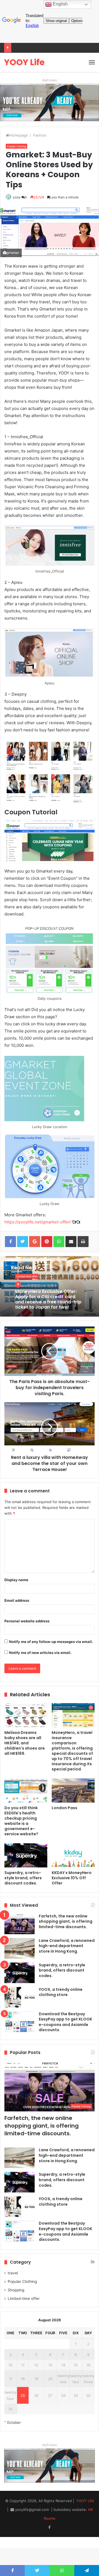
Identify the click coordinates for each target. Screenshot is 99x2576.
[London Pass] (73, 1791)
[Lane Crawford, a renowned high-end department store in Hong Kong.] (20, 1948)
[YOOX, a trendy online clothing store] (20, 1997)
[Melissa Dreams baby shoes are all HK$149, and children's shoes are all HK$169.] (26, 1715)
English (60, 4)
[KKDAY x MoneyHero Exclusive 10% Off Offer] (73, 1855)
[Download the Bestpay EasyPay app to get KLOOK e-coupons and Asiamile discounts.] (20, 2022)
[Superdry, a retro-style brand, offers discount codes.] (26, 1855)
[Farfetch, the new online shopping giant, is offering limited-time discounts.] (20, 1924)
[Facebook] (50, 2527)
